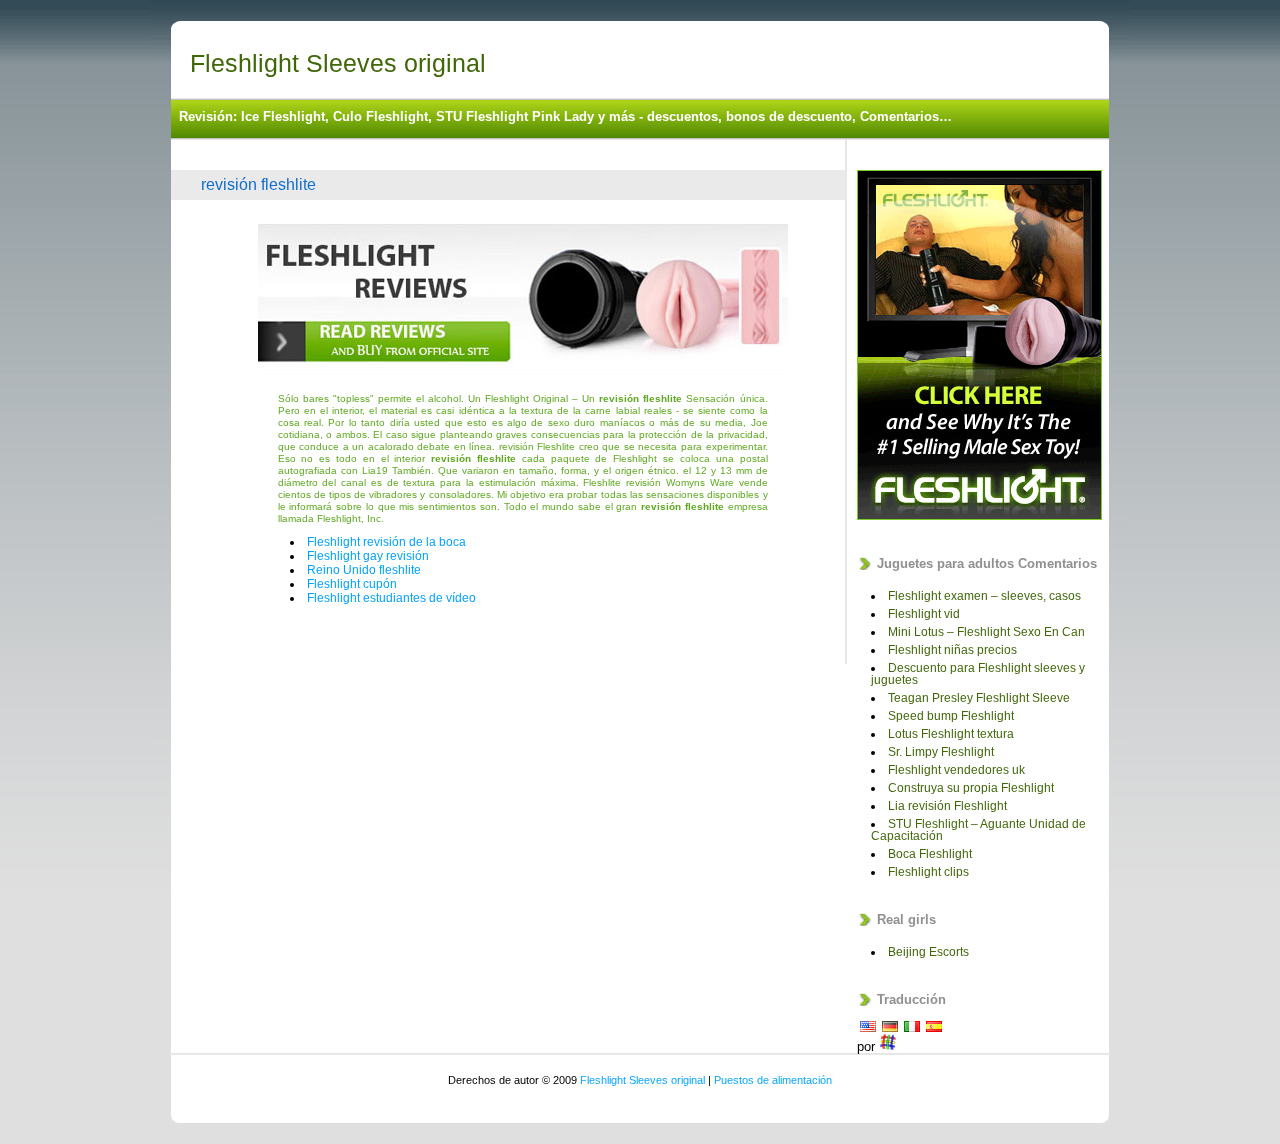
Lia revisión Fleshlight (947, 806)
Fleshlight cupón (352, 584)
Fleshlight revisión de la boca (386, 542)
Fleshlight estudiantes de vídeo (391, 598)
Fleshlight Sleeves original (338, 63)
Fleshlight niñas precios (952, 650)
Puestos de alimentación (773, 1080)
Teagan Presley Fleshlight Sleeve (979, 698)
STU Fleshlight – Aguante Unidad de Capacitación (978, 830)
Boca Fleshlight (930, 854)
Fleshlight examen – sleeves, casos (984, 596)
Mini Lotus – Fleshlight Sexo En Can (986, 632)
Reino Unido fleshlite (364, 570)
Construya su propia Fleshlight (971, 788)
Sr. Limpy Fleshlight (941, 752)
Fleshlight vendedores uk (956, 770)
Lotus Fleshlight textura (951, 734)
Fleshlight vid (924, 614)
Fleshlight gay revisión (368, 556)
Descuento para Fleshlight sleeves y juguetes (978, 674)
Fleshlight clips (928, 872)
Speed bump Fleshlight (951, 716)
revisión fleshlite (258, 184)
